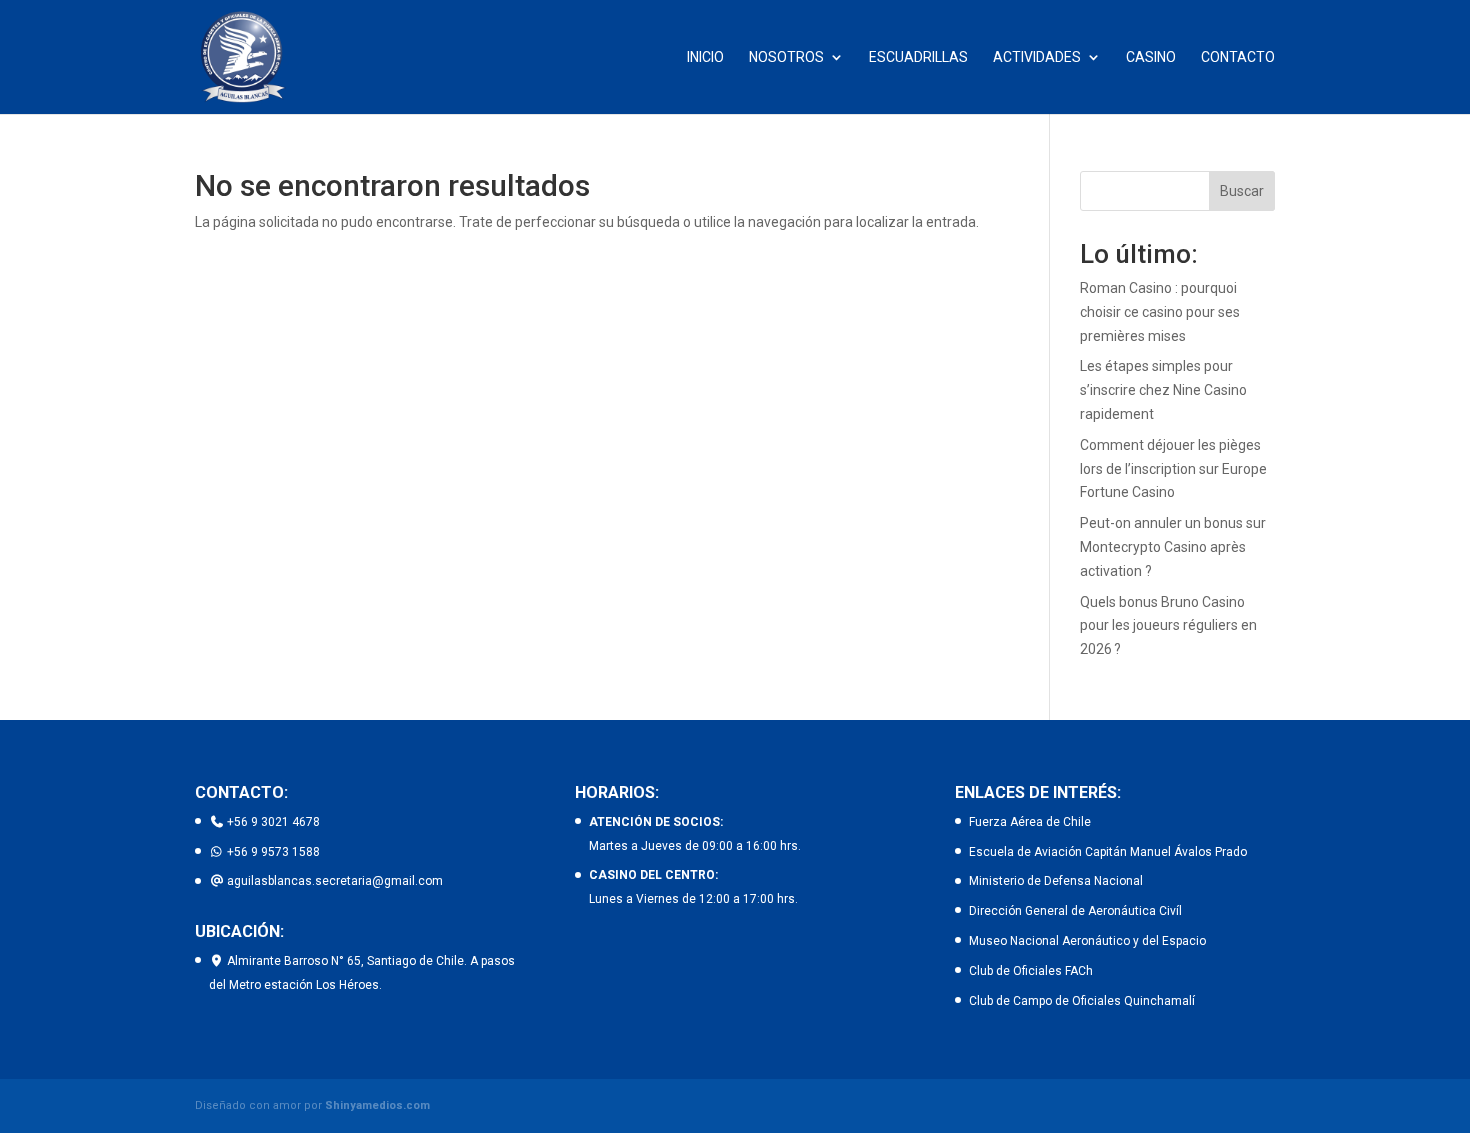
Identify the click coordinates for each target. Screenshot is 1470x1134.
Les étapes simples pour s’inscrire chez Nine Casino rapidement (1163, 390)
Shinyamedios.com (377, 1105)
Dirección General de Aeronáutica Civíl (1075, 911)
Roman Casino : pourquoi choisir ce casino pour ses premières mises (1160, 312)
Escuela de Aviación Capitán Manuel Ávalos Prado (1108, 852)
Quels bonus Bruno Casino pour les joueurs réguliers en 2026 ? (1168, 626)
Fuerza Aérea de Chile (1030, 822)
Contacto (1238, 57)
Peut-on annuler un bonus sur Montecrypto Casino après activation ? (1173, 547)
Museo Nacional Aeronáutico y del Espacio (1087, 941)
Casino (1151, 57)
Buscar (1242, 191)
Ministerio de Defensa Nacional (1056, 881)
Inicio (705, 57)
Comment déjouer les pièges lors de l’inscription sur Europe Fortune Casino (1173, 469)
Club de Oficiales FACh (1031, 971)
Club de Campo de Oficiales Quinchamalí (1082, 1001)
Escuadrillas (918, 57)
